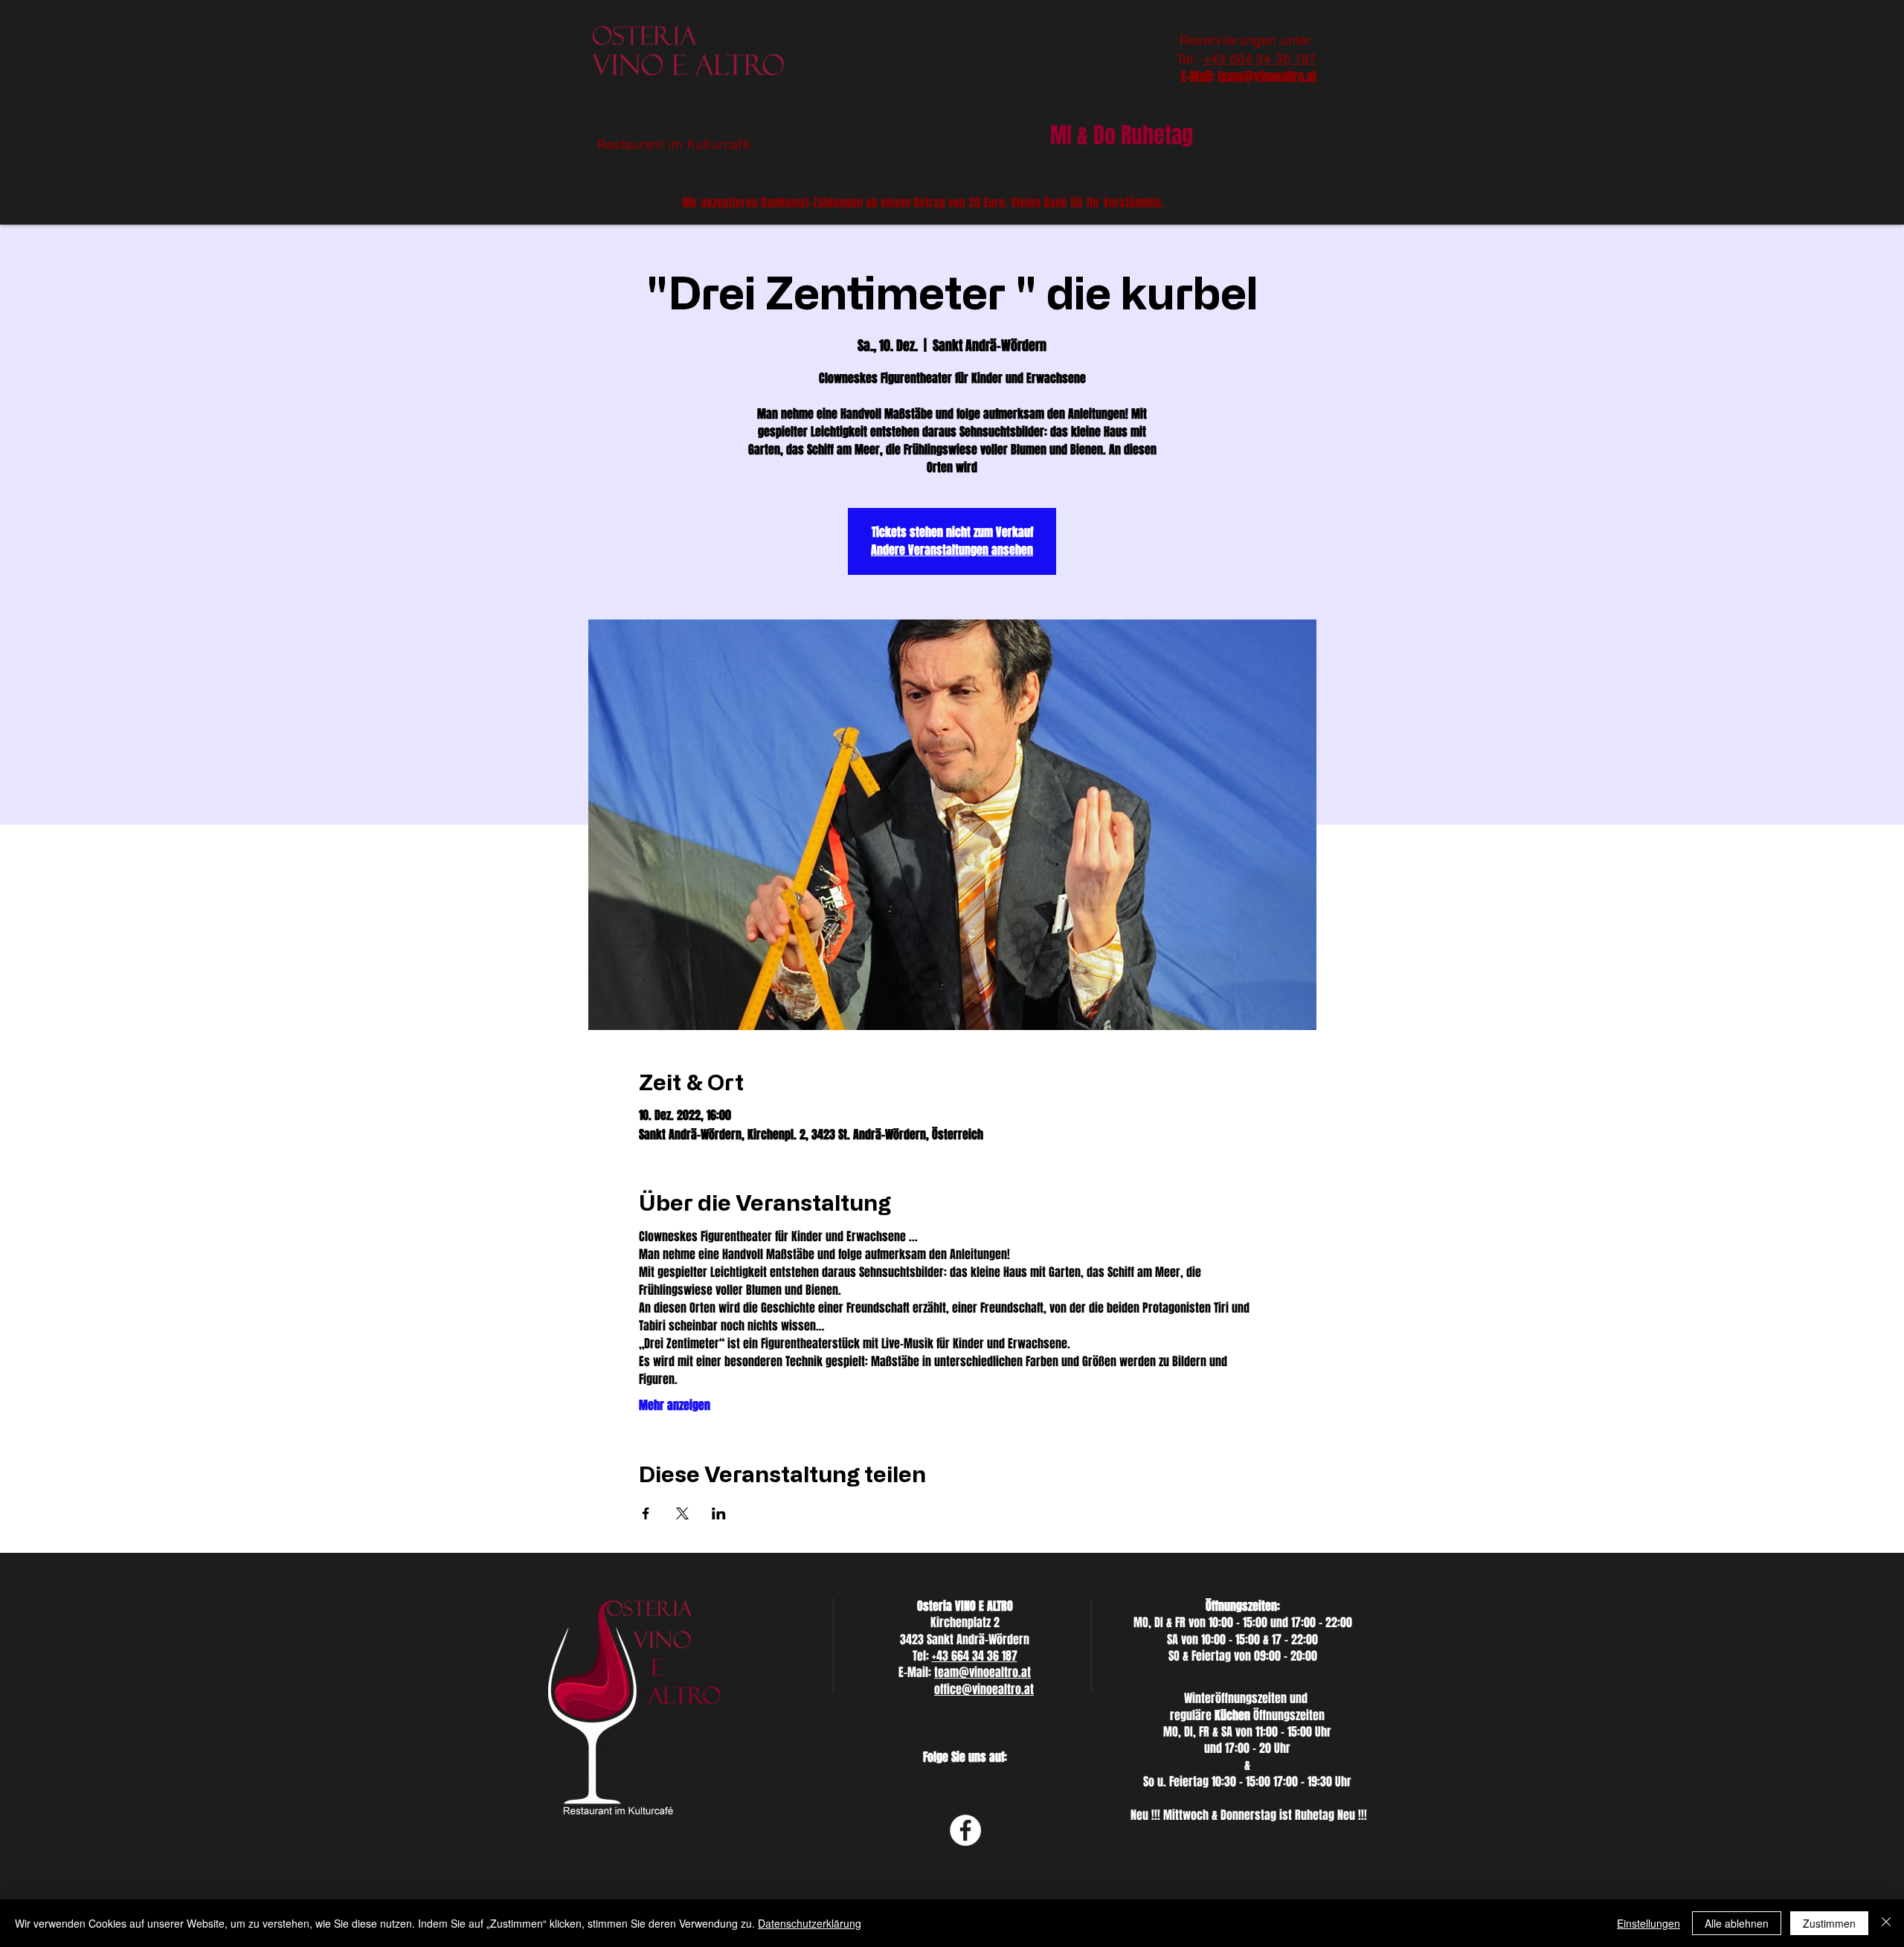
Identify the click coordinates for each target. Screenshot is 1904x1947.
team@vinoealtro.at (1267, 77)
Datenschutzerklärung (810, 1923)
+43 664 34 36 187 (1260, 58)
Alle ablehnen (1737, 1923)
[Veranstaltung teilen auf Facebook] (646, 1513)
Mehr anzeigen (675, 1406)
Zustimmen (1829, 1923)
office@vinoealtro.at (984, 1689)
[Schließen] (1886, 1923)
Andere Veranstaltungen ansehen (952, 550)
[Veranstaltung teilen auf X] (682, 1513)
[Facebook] (965, 1830)
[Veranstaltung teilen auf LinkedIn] (719, 1513)
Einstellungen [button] (1649, 1923)
